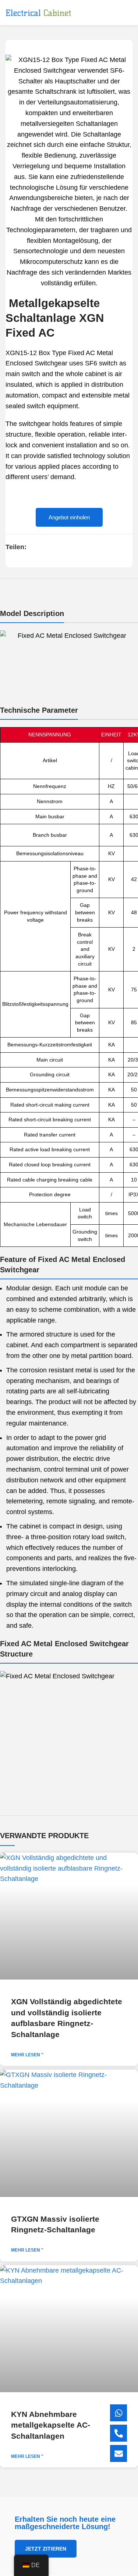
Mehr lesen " (27, 2055)
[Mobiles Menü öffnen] (130, 13)
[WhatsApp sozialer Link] (58, 547)
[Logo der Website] (38, 13)
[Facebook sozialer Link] (33, 547)
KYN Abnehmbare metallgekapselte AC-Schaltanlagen (51, 2425)
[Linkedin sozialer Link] (49, 547)
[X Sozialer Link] (41, 547)
